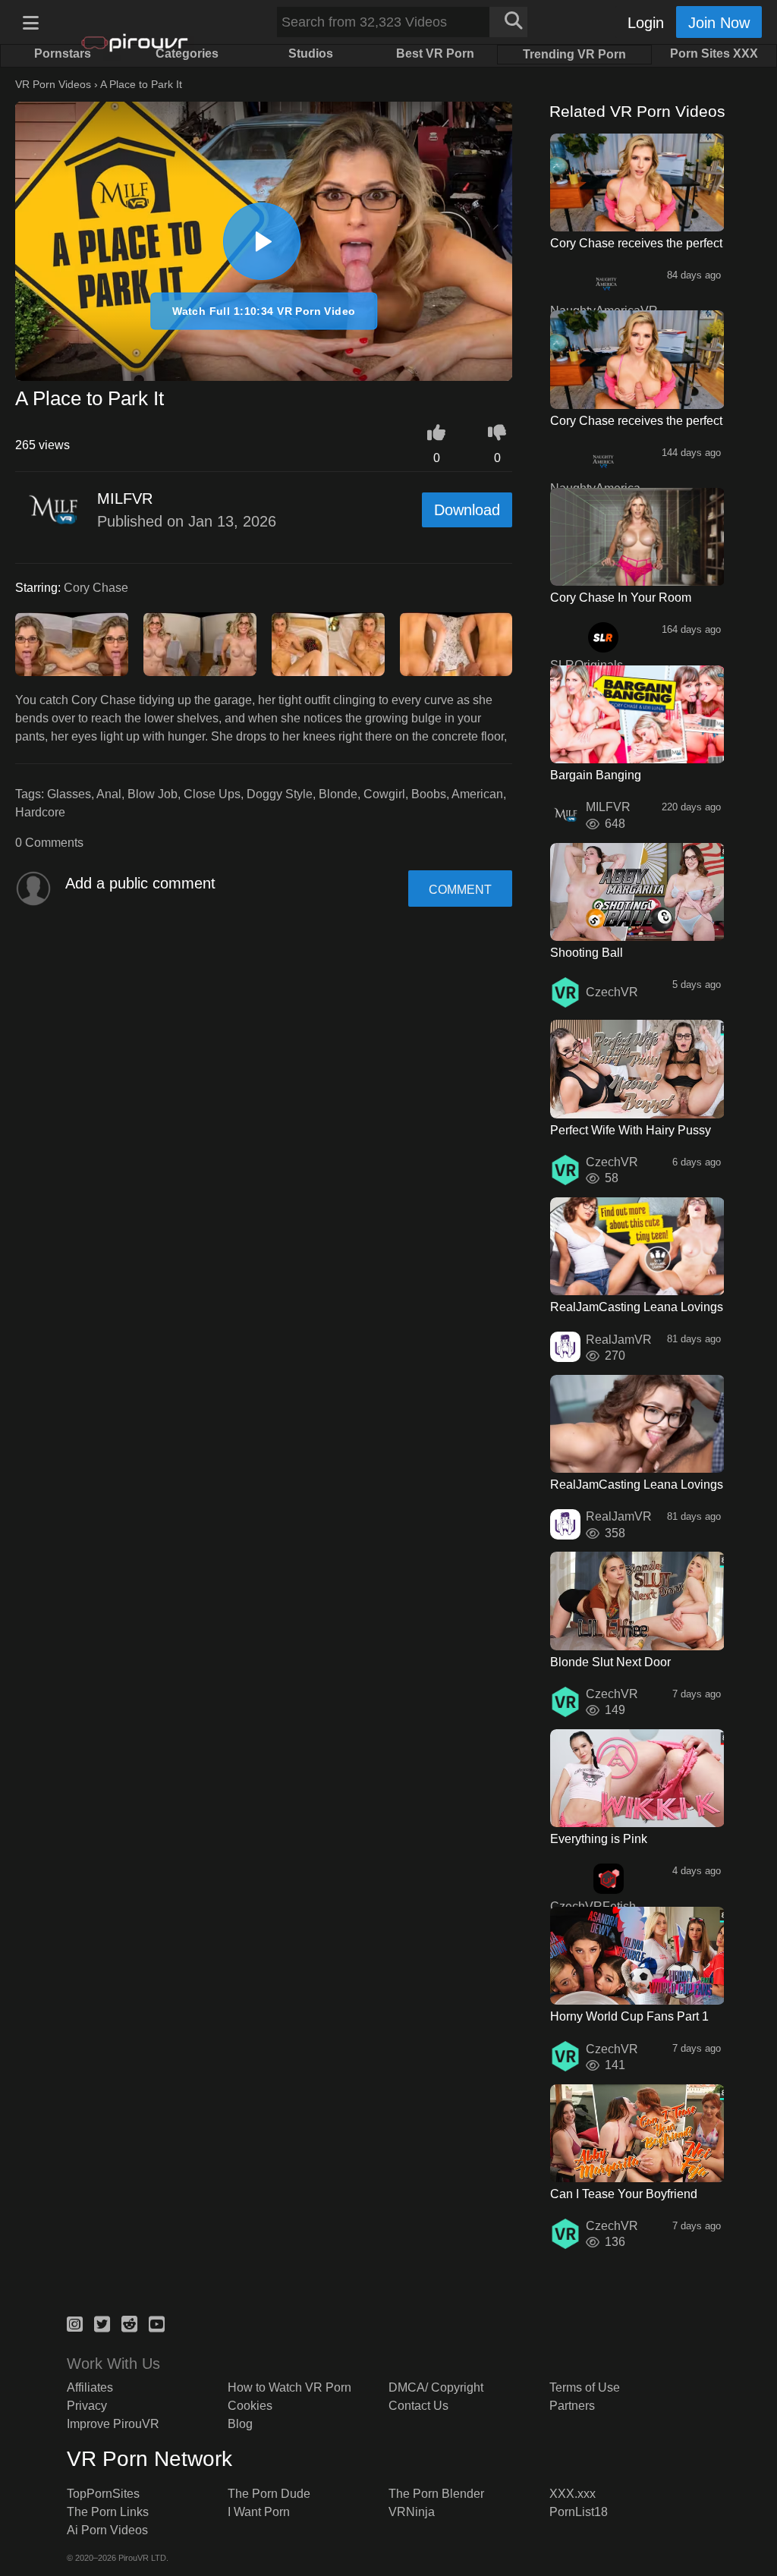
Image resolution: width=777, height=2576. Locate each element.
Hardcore (40, 812)
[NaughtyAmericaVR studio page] (606, 283)
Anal (109, 794)
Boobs (429, 794)
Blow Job (153, 794)
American (477, 794)
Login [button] (646, 23)
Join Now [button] (719, 23)
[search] (508, 22)
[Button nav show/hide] (30, 22)
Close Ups (212, 794)
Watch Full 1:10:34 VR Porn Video (264, 311)
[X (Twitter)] (102, 2322)
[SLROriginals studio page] (603, 637)
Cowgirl (384, 794)
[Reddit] (129, 2322)
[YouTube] (157, 2322)
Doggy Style (280, 794)
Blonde (338, 794)
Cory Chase (96, 588)
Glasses (69, 794)
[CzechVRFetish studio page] (609, 1879)
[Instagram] (75, 2322)
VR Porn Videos (53, 84)
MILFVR (125, 499)
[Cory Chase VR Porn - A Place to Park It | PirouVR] (262, 241)
